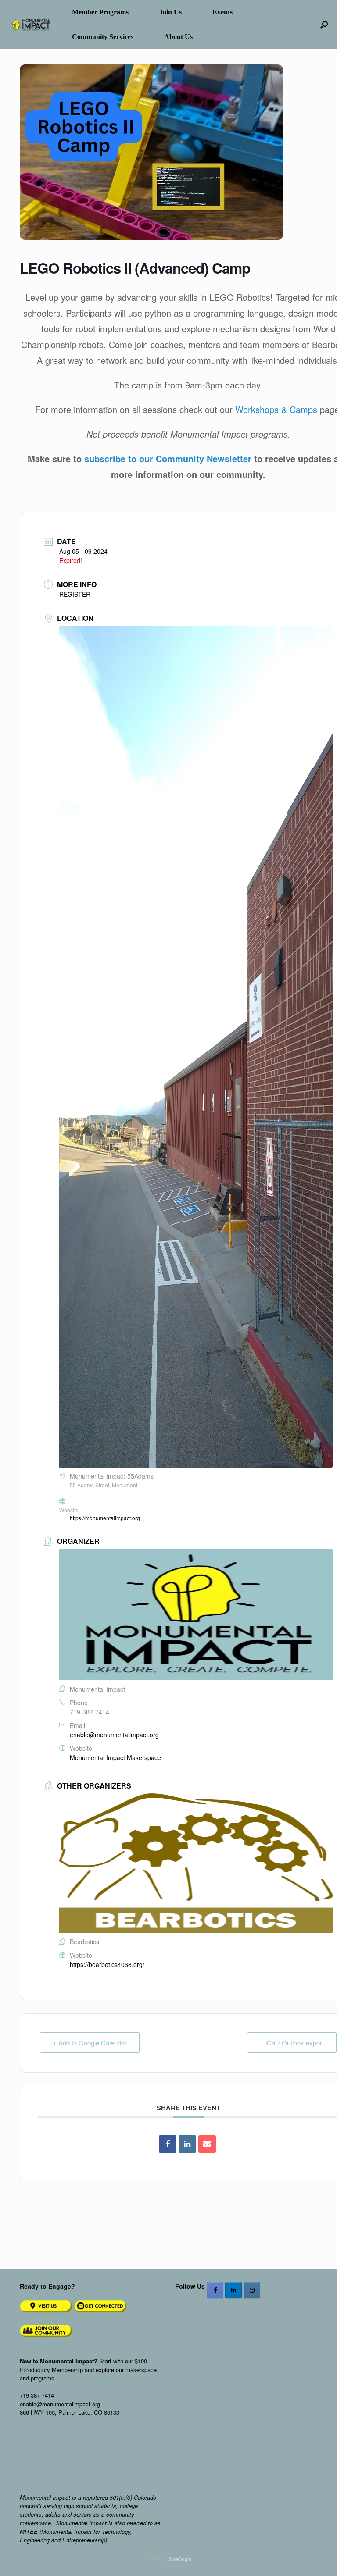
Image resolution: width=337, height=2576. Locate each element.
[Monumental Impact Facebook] (215, 2290)
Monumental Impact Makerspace (115, 1757)
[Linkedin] (187, 2144)
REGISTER (75, 594)
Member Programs (100, 12)
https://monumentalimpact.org (105, 1518)
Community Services (103, 37)
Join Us (170, 12)
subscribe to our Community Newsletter (168, 458)
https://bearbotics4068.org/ (107, 1964)
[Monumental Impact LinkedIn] (233, 2290)
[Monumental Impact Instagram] (252, 2290)
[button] (324, 25)
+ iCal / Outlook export (292, 2043)
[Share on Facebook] (168, 2144)
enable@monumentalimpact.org (114, 1735)
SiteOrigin (180, 2559)
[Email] (207, 2144)
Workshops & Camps (276, 409)
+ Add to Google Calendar (90, 2043)
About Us (178, 37)
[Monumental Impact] (29, 25)
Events (222, 12)
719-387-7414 (90, 1712)
